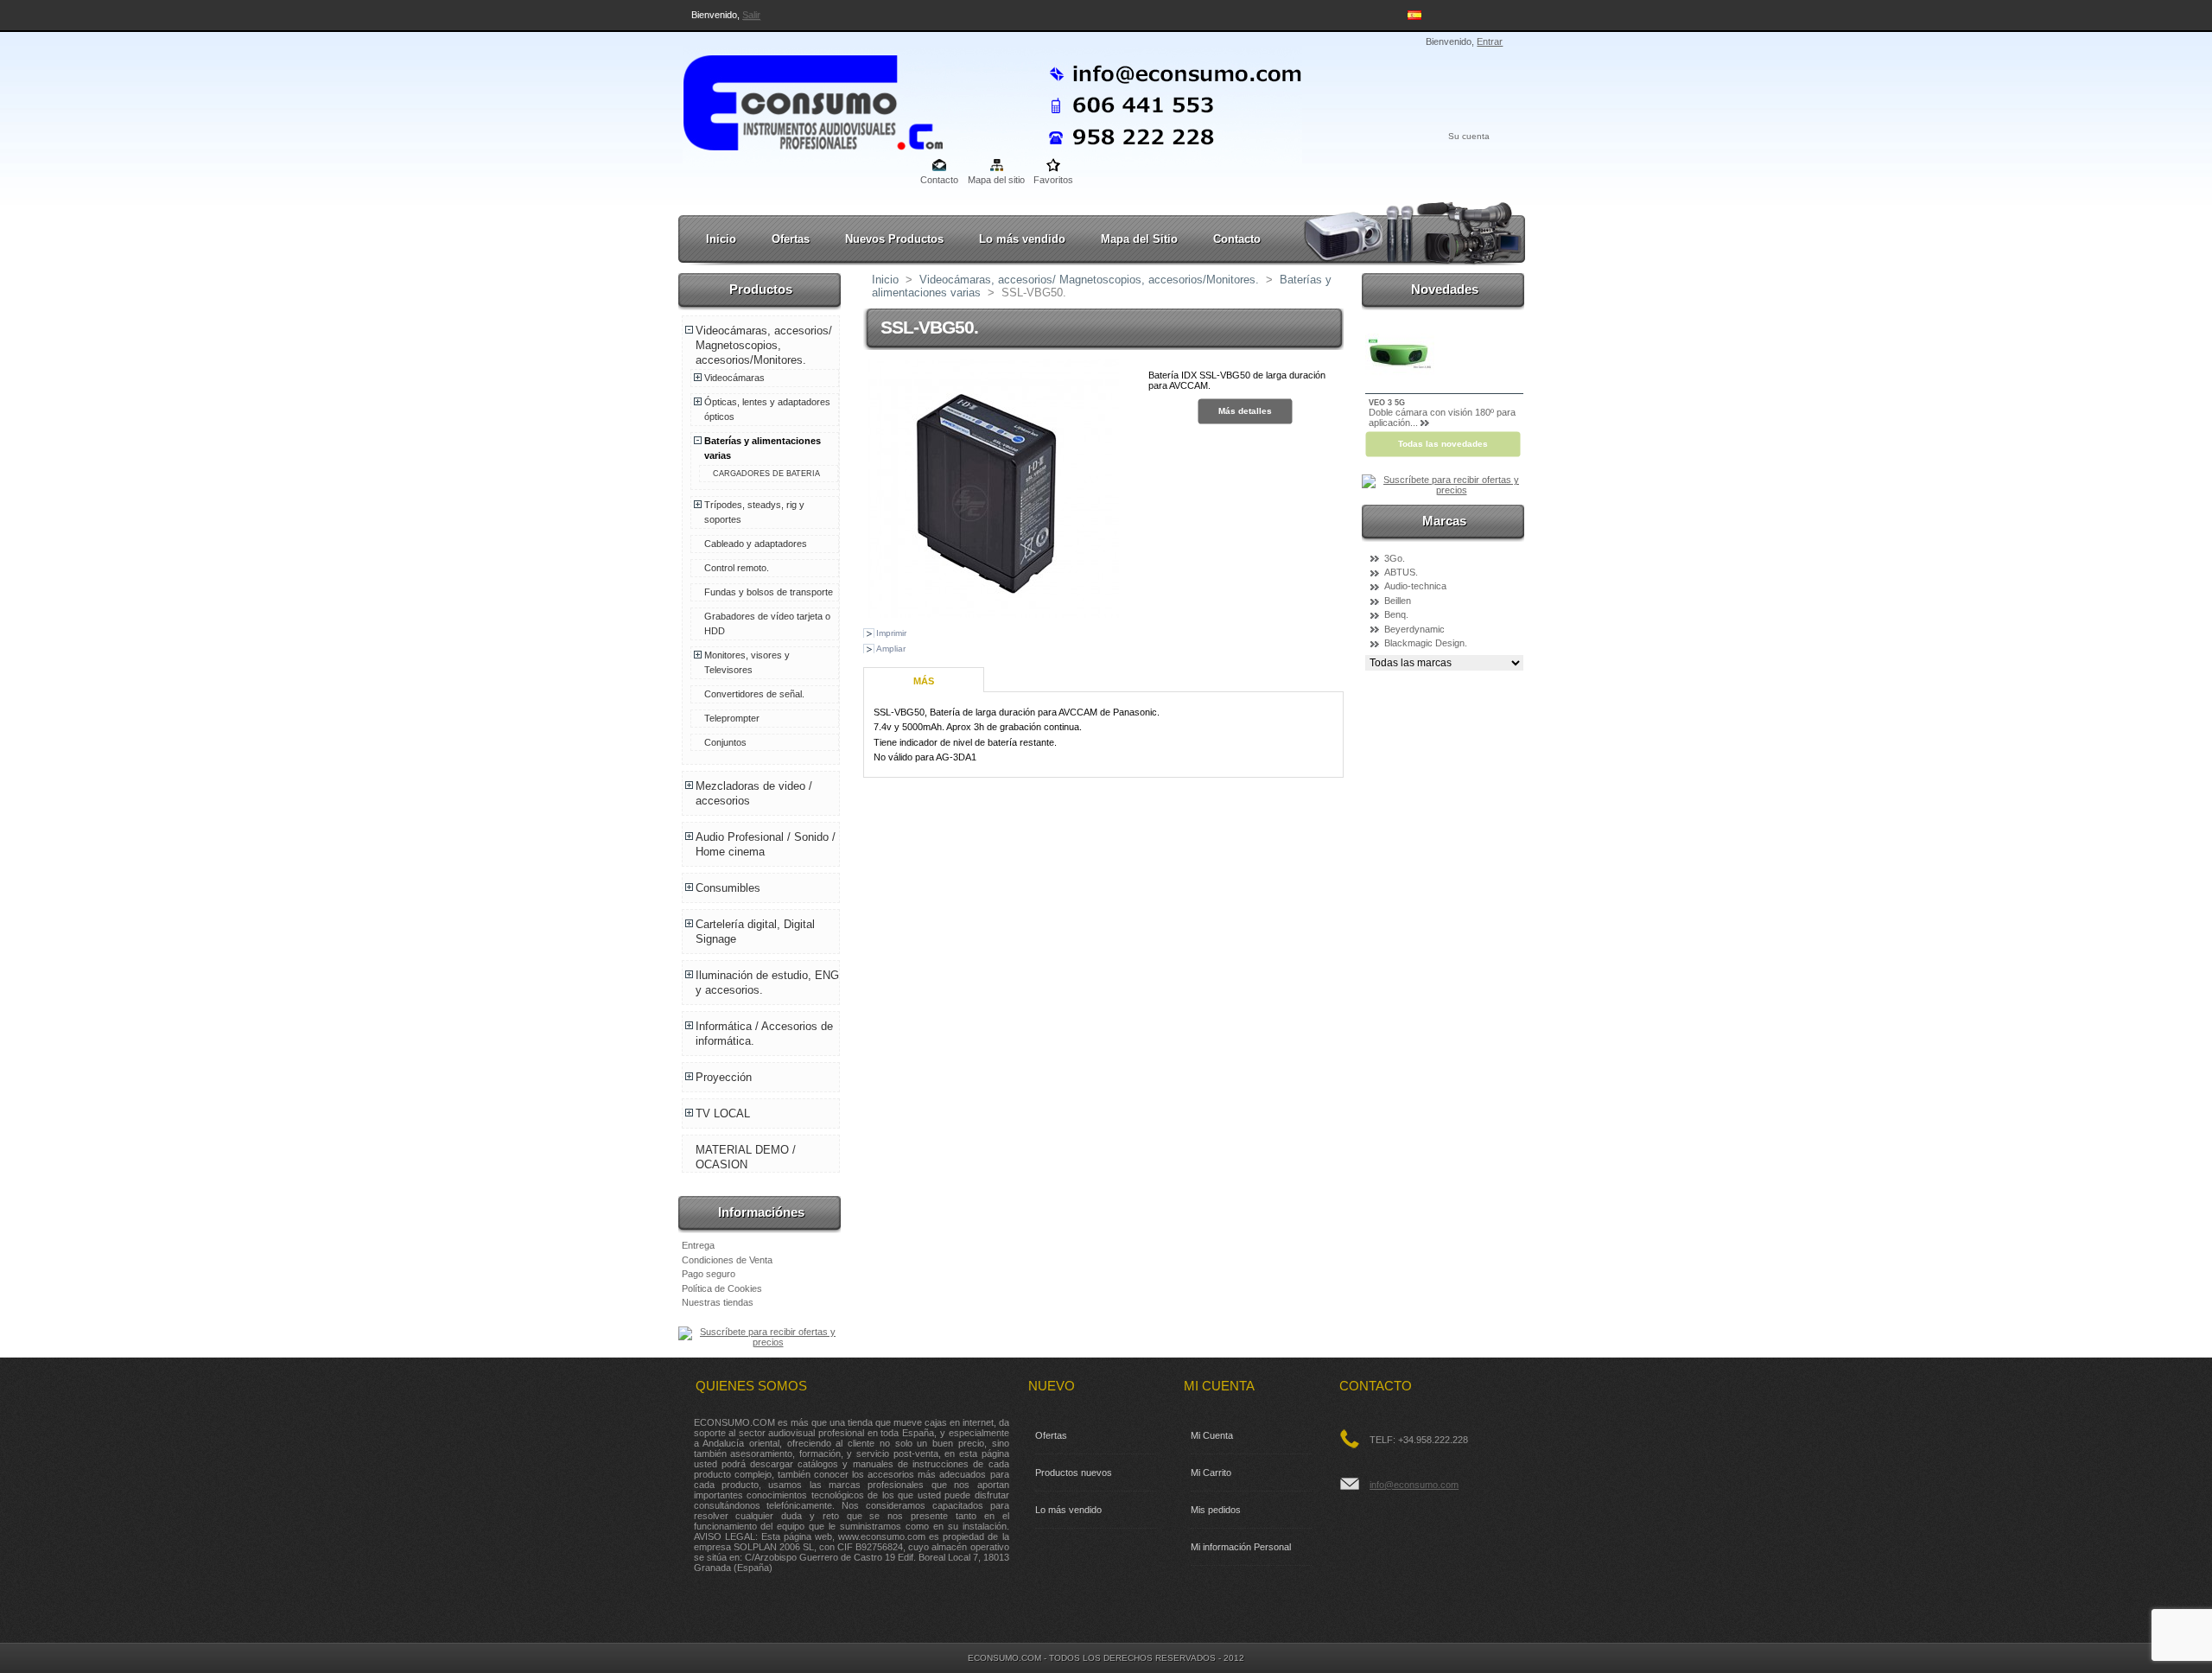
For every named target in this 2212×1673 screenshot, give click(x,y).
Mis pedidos (1216, 1510)
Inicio (721, 239)
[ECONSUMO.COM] (797, 99)
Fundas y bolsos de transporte (769, 592)
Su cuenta (1469, 136)
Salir (751, 15)
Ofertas (791, 239)
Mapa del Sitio (1139, 239)
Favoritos (1053, 180)
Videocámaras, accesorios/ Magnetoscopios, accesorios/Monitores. (764, 345)
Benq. (1396, 614)
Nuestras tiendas (718, 1302)
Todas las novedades (1443, 444)
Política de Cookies (722, 1288)
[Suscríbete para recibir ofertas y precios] (761, 1342)
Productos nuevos (1074, 1473)
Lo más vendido (1022, 239)
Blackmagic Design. (1426, 643)
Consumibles (728, 888)
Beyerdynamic (1414, 629)
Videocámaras (734, 378)
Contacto (939, 180)
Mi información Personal (1241, 1547)
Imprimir (891, 633)
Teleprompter (732, 718)
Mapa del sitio (996, 180)
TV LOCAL (723, 1113)
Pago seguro (709, 1274)
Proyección (724, 1077)
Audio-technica (1415, 586)
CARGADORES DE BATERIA (766, 474)
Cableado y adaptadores (756, 544)
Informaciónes (761, 1212)
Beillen (1398, 601)
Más (924, 681)
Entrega (698, 1245)
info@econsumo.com (1414, 1485)
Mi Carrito (1211, 1473)
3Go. (1395, 558)
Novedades (1445, 289)
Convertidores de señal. (754, 694)
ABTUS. (1401, 572)
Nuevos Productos (894, 239)
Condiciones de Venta (727, 1260)
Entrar (1490, 41)
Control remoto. (737, 568)
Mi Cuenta (1212, 1435)
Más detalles (1245, 411)
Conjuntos (725, 742)
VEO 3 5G (1387, 403)
